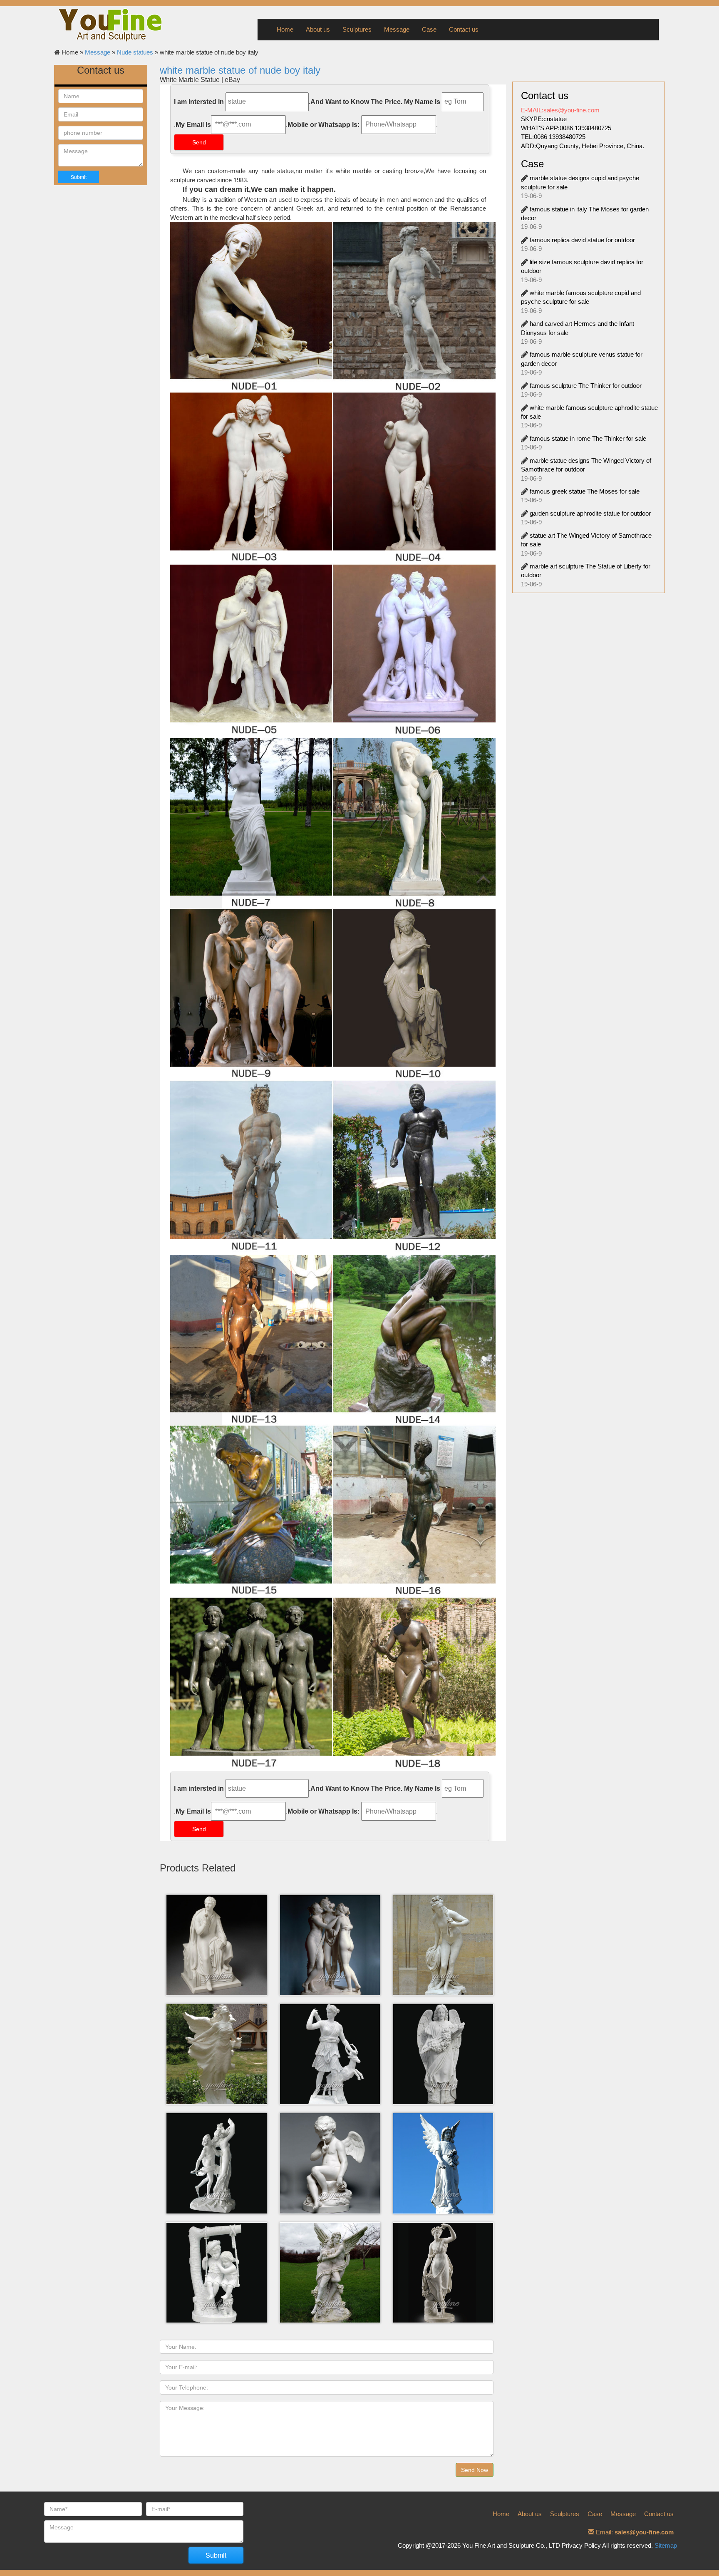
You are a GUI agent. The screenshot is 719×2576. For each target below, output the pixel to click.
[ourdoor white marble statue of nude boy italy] (333, 480)
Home (285, 29)
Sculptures (357, 29)
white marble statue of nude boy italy (240, 70)
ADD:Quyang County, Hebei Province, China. (583, 146)
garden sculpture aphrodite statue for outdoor (590, 513)
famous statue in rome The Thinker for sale (588, 438)
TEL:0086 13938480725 (553, 137)
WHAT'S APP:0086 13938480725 (566, 128)
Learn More (218, 1945)
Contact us (464, 29)
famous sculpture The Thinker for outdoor (586, 386)
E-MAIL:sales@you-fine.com (560, 110)
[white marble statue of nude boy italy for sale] (333, 1513)
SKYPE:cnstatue (544, 119)
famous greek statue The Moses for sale (585, 491)
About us (318, 29)
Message (397, 29)
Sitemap (666, 2545)
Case (429, 29)
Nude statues (135, 52)
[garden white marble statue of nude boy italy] (333, 996)
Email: (634, 2532)
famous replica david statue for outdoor (582, 240)
